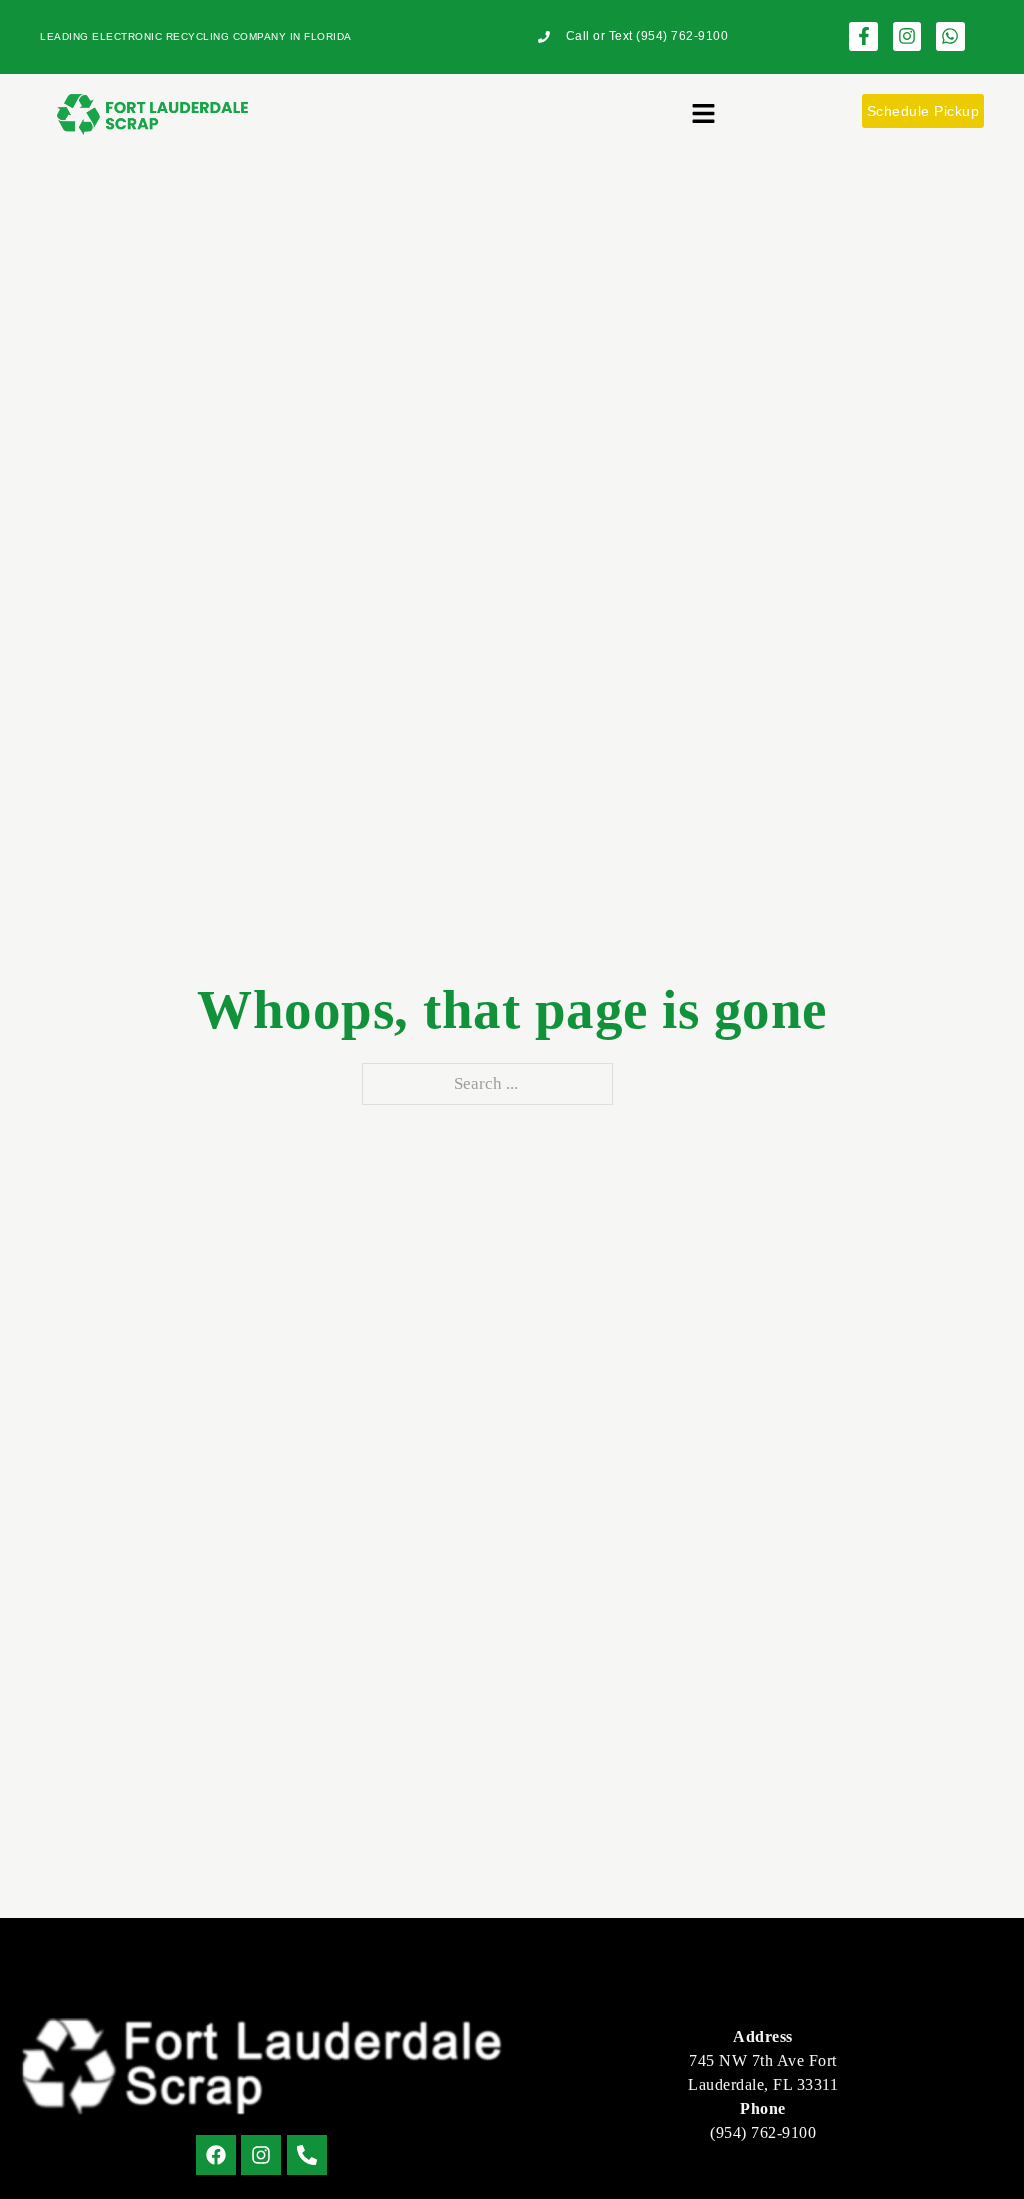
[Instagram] (907, 36)
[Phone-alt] (307, 2155)
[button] (703, 116)
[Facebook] (216, 2155)
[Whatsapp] (950, 36)
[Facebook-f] (863, 36)
